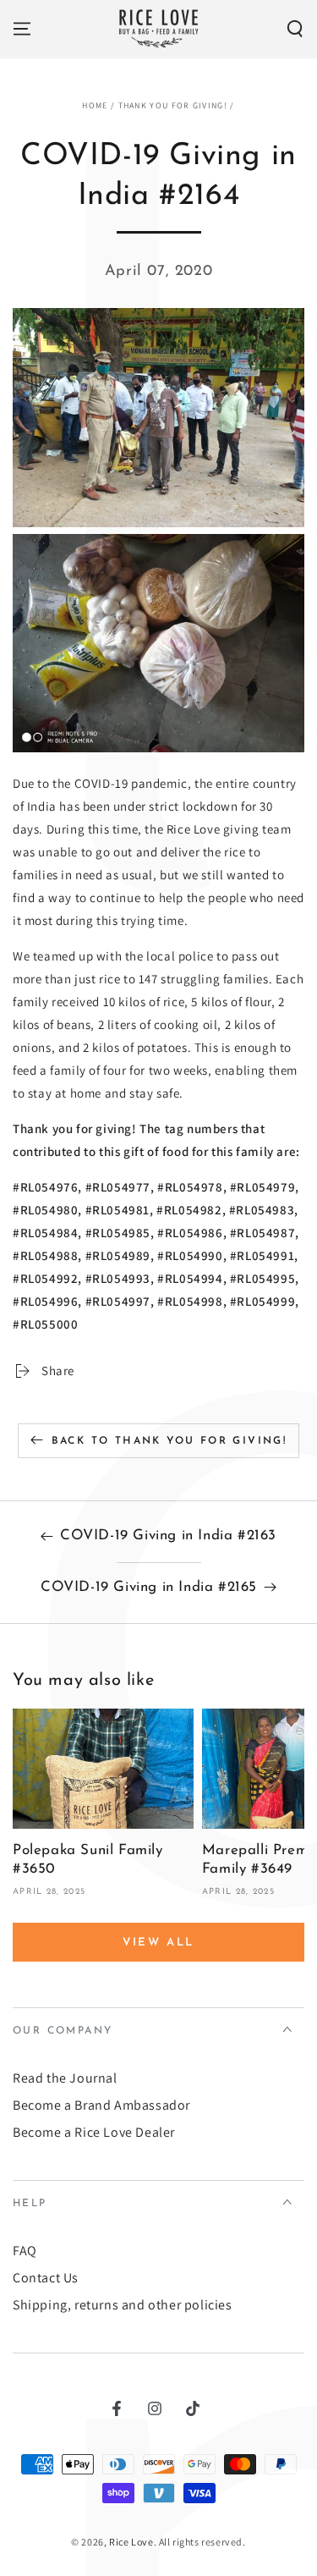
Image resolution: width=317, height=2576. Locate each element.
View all (158, 1943)
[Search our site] (295, 29)
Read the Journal (65, 2078)
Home (95, 105)
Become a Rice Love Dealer (94, 2132)
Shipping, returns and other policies (123, 2305)
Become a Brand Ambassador (101, 2105)
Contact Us (46, 2278)
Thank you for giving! (173, 105)
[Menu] (22, 29)
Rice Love (131, 2542)
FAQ (25, 2251)
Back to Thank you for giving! (169, 1441)
